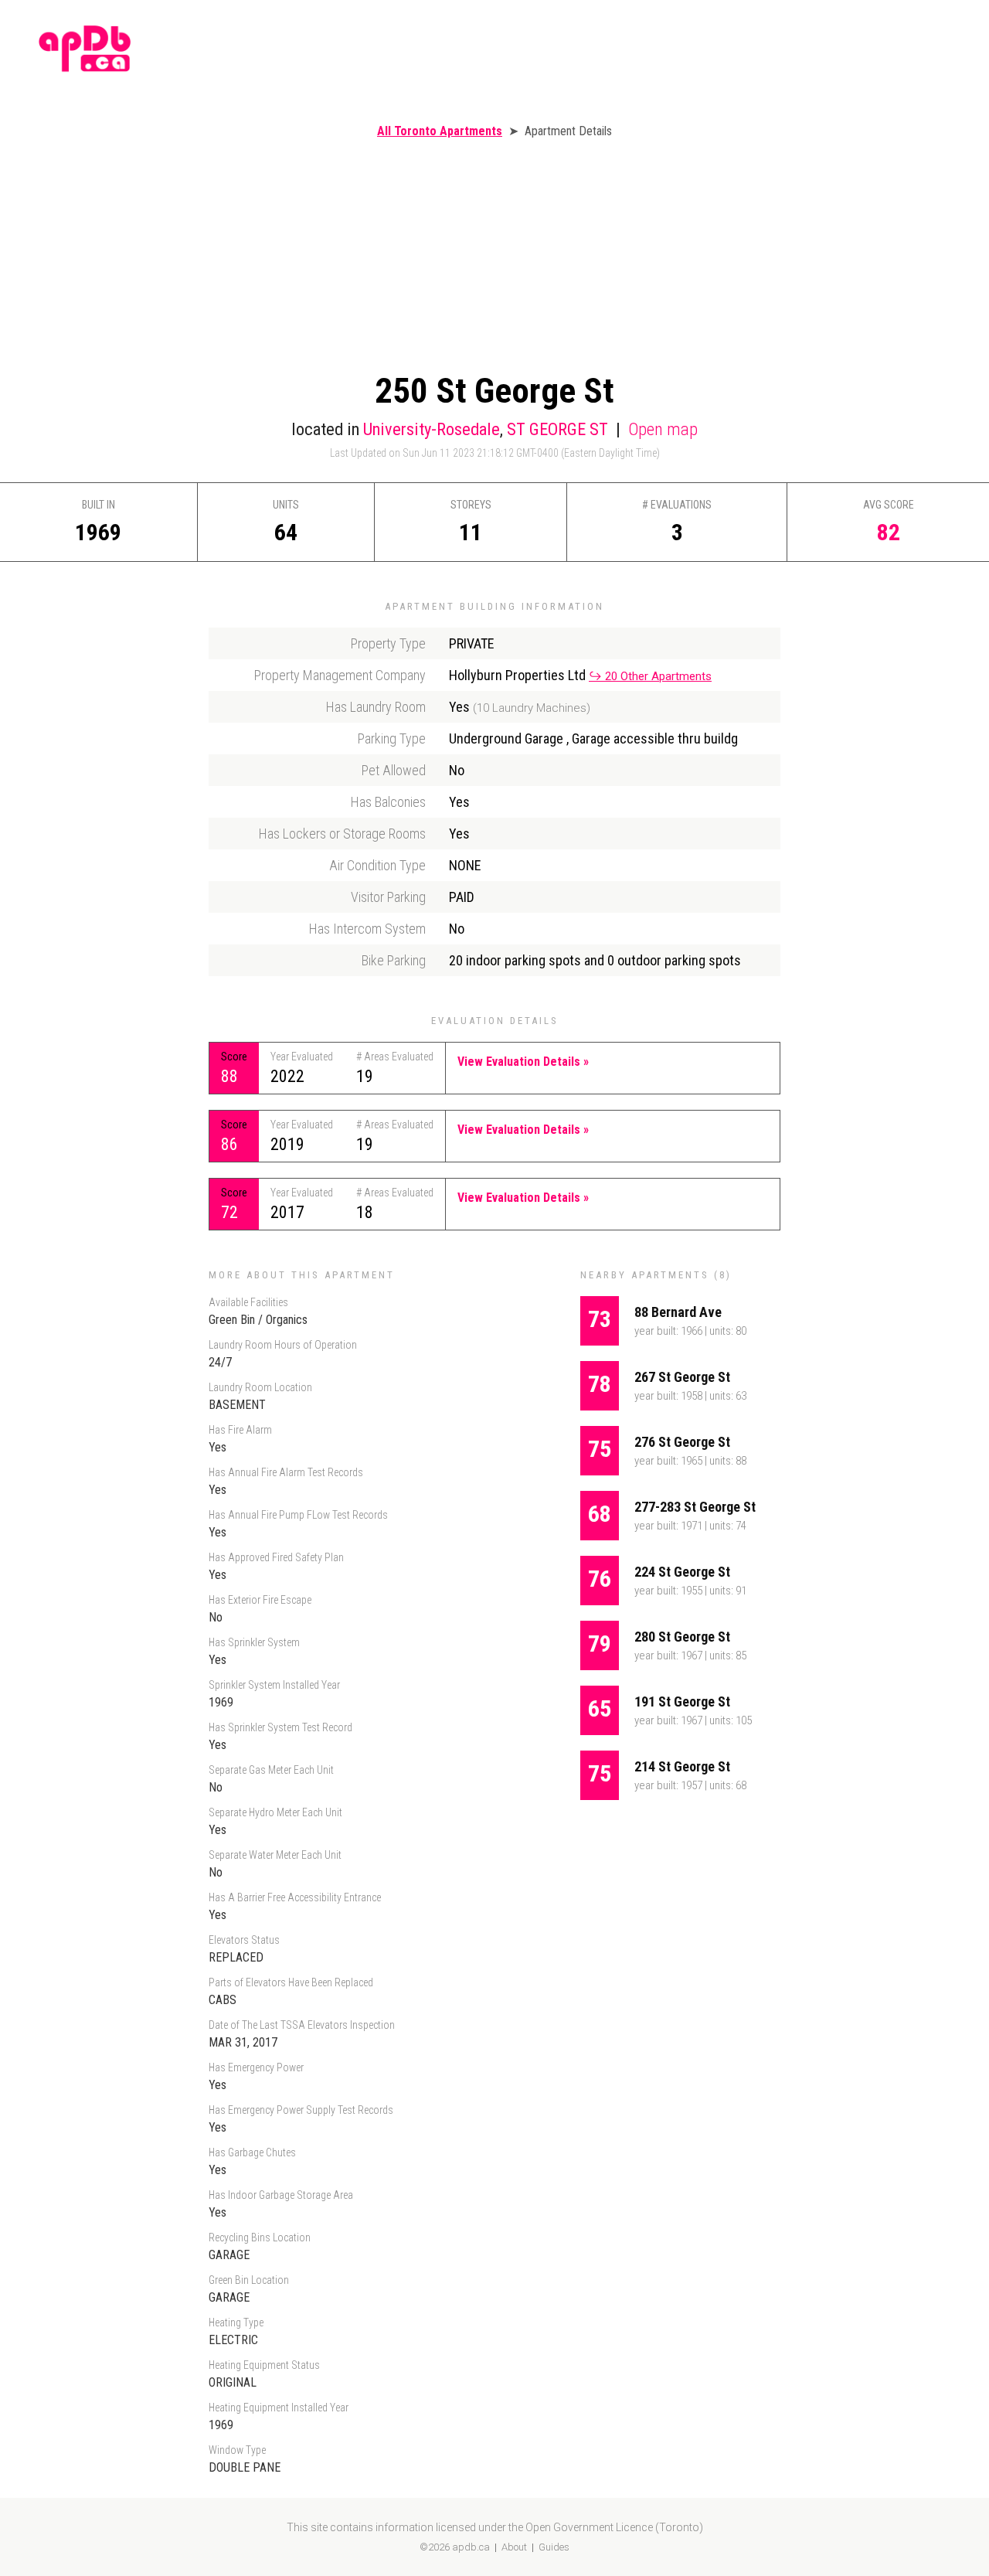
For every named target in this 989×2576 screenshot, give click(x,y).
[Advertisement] (494, 254)
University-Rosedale (432, 429)
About (514, 2547)
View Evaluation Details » (523, 1062)
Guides (554, 2547)
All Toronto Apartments (440, 131)
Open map (663, 429)
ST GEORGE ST (557, 429)
